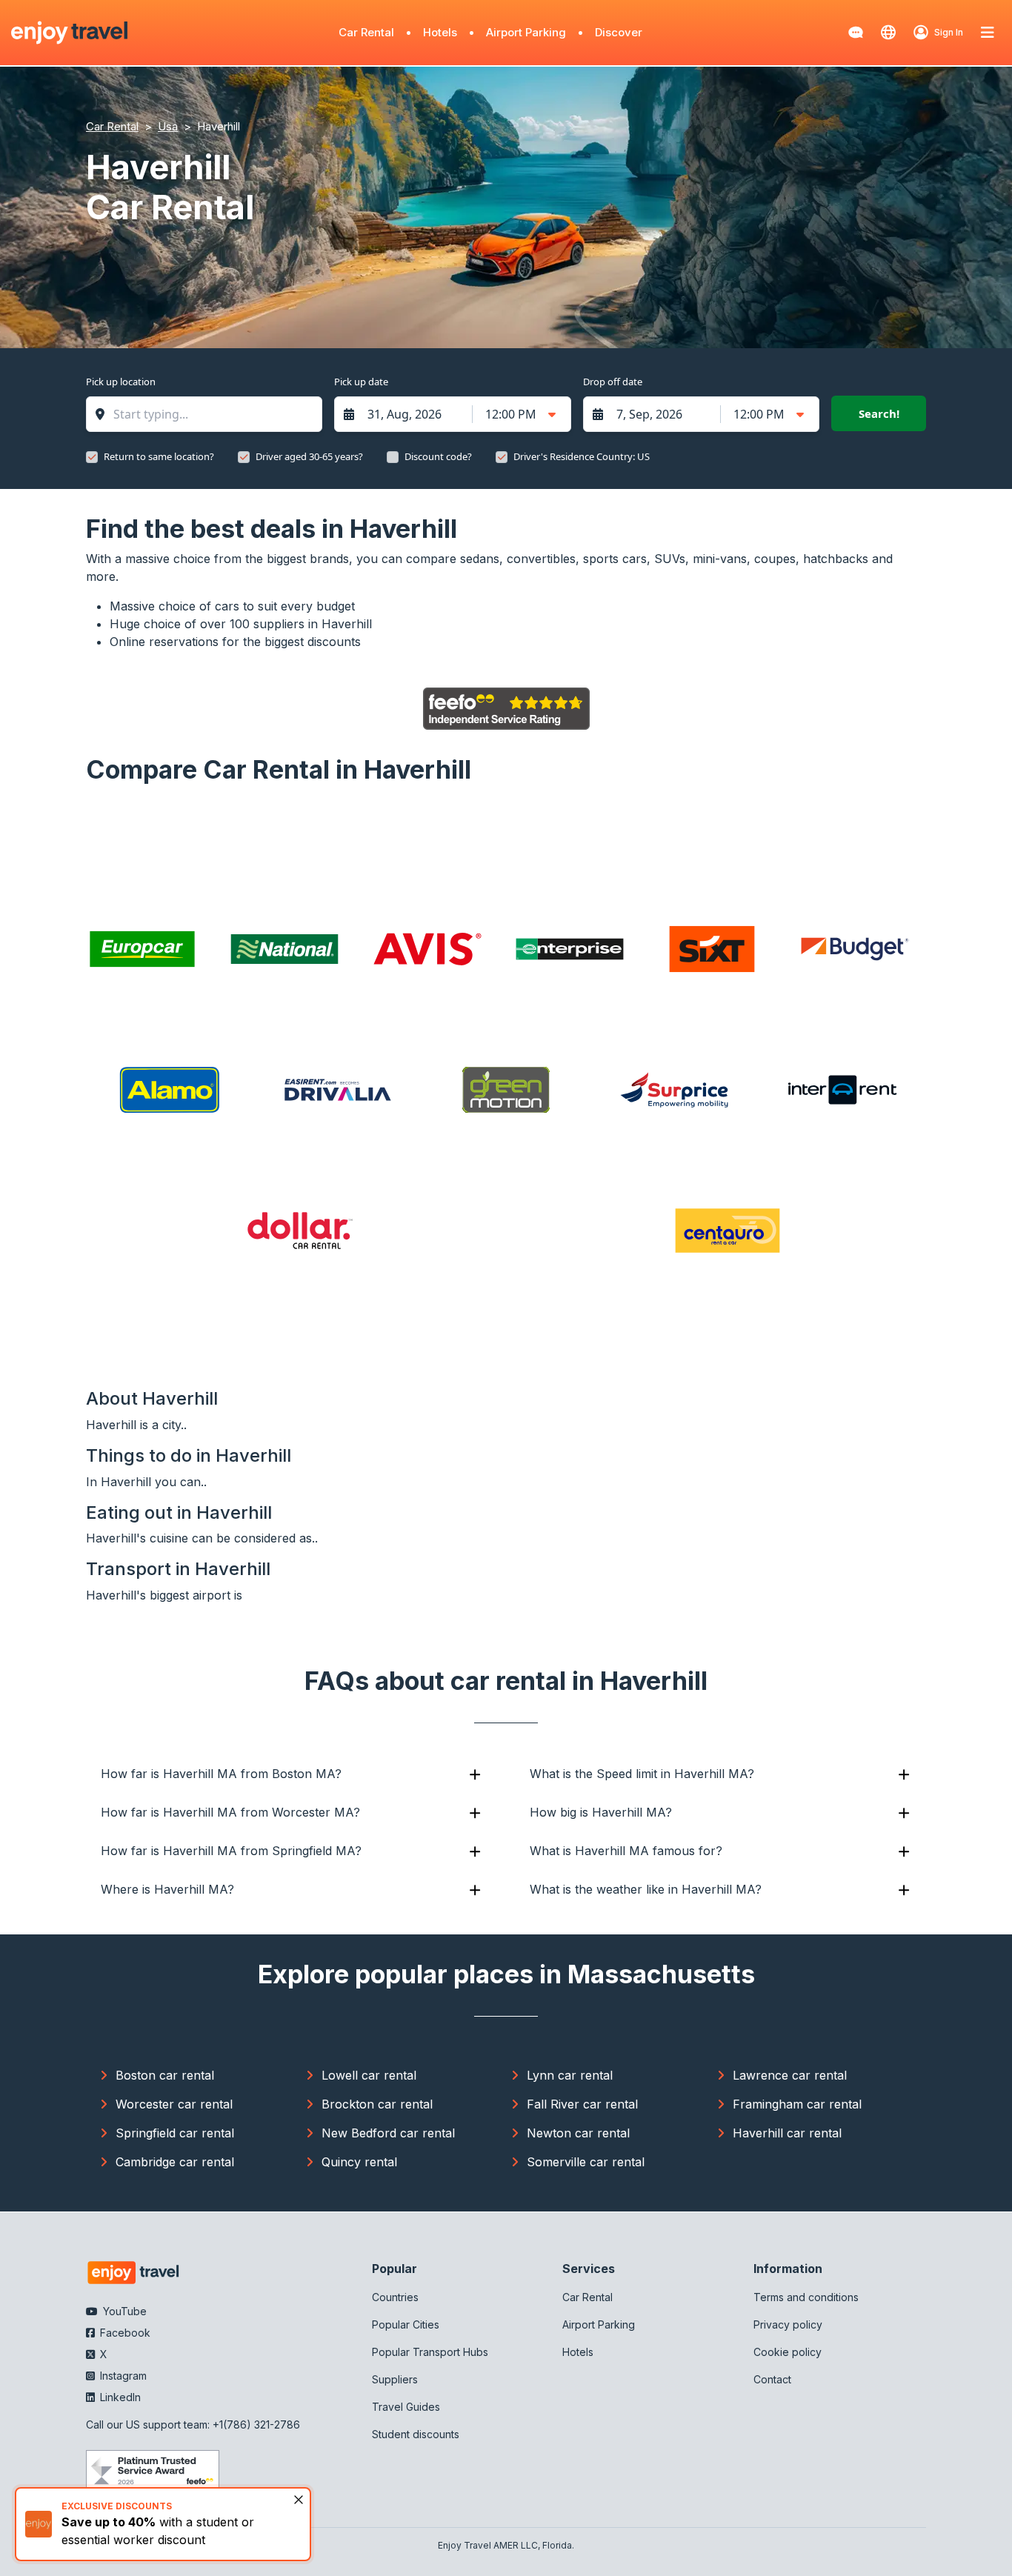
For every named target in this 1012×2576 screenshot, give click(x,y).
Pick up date (361, 382)
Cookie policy (788, 2352)
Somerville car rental (586, 2162)
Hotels (440, 32)
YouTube (123, 2311)
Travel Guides (406, 2407)
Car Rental (366, 32)
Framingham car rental (797, 2104)
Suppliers (395, 2379)
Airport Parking (526, 32)
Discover (619, 32)
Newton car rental (578, 2133)
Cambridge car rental (175, 2162)
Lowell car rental (369, 2075)
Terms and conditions (806, 2297)
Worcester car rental (174, 2104)
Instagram (122, 2376)
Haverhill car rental (787, 2133)
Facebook (124, 2333)
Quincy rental (359, 2162)
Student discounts (416, 2434)
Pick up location (121, 382)
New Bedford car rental (388, 2133)
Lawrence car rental (790, 2075)
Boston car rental (165, 2075)
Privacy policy (788, 2324)
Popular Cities (406, 2324)
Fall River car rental (582, 2104)
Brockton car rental (377, 2104)
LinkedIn (119, 2397)
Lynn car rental (570, 2075)
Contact (772, 2379)
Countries (395, 2297)
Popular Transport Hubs (430, 2352)
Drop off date (613, 382)
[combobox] (212, 414)
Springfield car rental (175, 2133)
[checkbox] (92, 457)
